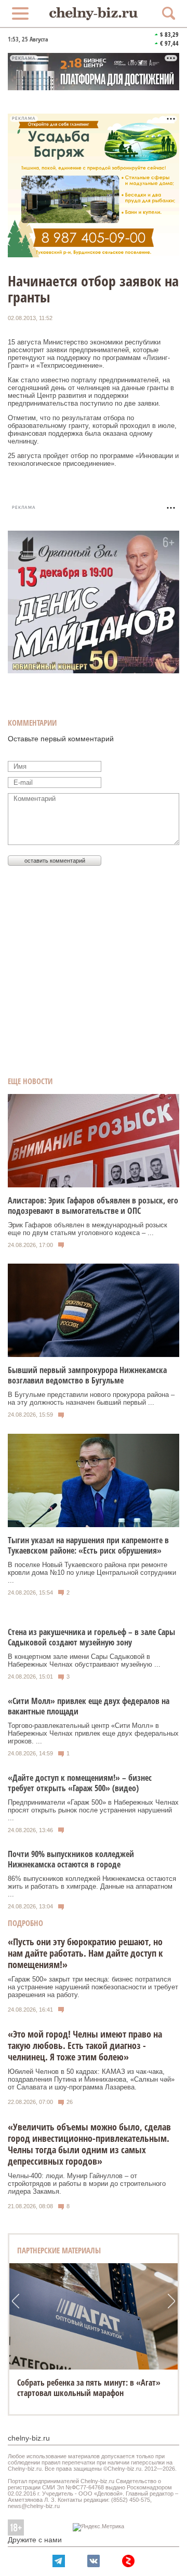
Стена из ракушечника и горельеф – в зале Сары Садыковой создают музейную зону (91, 1637)
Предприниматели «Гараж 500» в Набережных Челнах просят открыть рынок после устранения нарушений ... (93, 1810)
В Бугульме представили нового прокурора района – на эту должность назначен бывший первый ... (91, 1398)
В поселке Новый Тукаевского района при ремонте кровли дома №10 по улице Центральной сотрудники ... (92, 1573)
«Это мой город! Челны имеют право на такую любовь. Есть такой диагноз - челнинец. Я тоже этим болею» (85, 2045)
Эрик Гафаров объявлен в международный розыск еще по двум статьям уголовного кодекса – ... (88, 1229)
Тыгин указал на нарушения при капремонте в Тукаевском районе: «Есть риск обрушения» (88, 1545)
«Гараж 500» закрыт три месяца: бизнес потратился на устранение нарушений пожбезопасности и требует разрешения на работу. (93, 1987)
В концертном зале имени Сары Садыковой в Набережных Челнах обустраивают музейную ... (84, 1660)
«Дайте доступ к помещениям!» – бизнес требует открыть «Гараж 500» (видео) (80, 1783)
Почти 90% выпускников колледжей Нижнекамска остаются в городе (71, 1859)
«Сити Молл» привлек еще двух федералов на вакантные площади (89, 1706)
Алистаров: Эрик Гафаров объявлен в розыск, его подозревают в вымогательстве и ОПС (93, 1206)
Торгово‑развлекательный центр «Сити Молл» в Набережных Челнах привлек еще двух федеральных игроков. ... (93, 1733)
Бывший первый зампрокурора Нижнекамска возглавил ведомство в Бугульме (87, 1375)
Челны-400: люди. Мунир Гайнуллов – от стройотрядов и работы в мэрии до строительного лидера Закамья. (87, 2184)
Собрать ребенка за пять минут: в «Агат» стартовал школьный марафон (89, 2388)
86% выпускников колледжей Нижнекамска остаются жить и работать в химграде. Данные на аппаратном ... (92, 1886)
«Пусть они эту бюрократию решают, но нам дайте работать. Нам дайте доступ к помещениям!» (85, 1953)
